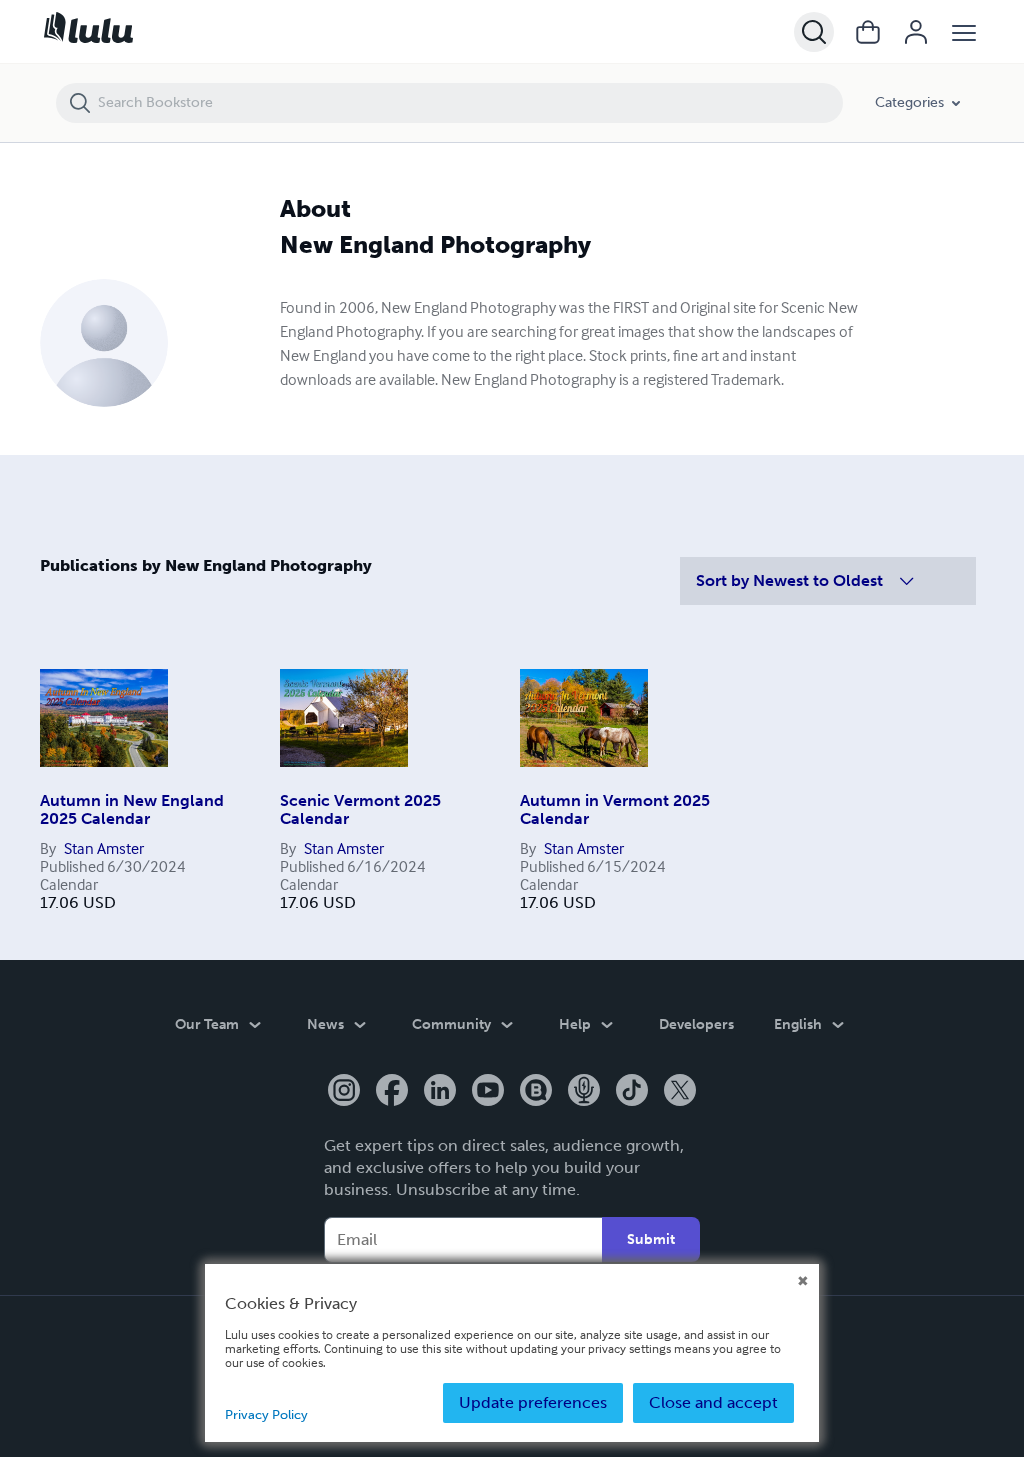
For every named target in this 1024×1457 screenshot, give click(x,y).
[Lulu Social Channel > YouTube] (488, 1092)
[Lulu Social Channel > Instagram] (344, 1092)
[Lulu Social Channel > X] (680, 1092)
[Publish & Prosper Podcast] (584, 1092)
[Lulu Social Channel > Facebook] (392, 1092)
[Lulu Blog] (536, 1092)
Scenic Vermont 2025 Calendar (360, 809)
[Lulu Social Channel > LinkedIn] (440, 1092)
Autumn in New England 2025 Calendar (132, 809)
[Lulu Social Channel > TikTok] (632, 1092)
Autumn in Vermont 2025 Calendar (615, 809)
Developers (696, 1024)
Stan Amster (104, 848)
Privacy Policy (266, 1414)
